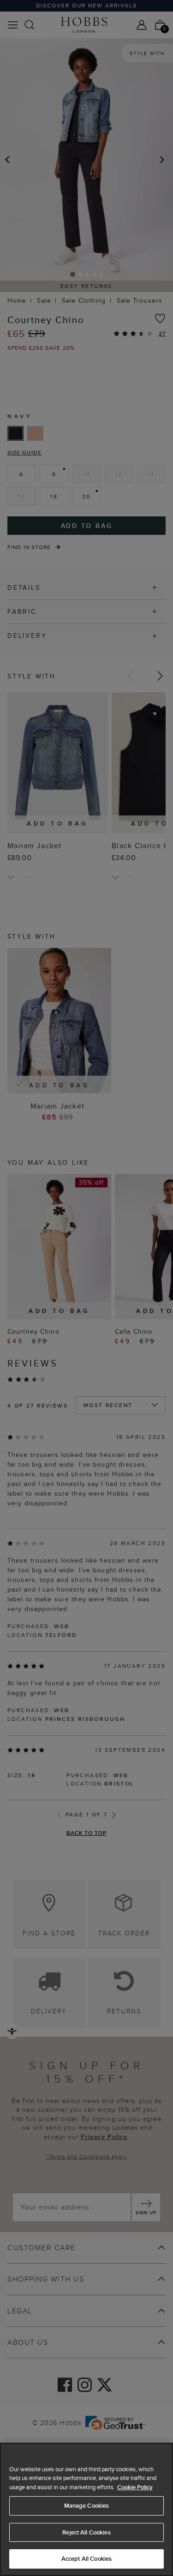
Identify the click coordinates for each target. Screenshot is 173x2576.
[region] (86, 2509)
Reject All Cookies (86, 2532)
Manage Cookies (87, 2506)
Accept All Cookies (86, 2559)
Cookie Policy (135, 2487)
